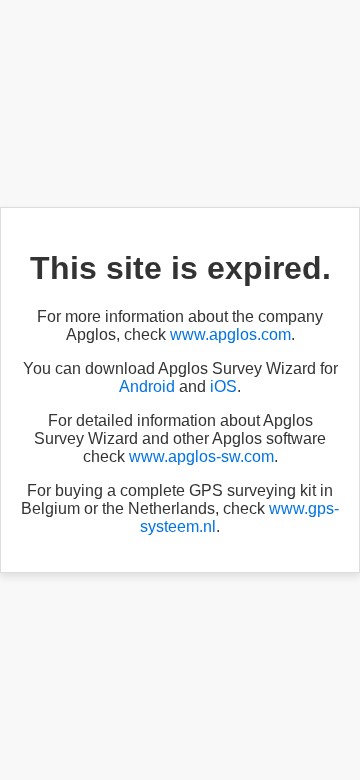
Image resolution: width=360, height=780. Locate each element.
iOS (223, 386)
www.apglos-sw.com (201, 456)
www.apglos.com (230, 334)
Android (147, 386)
